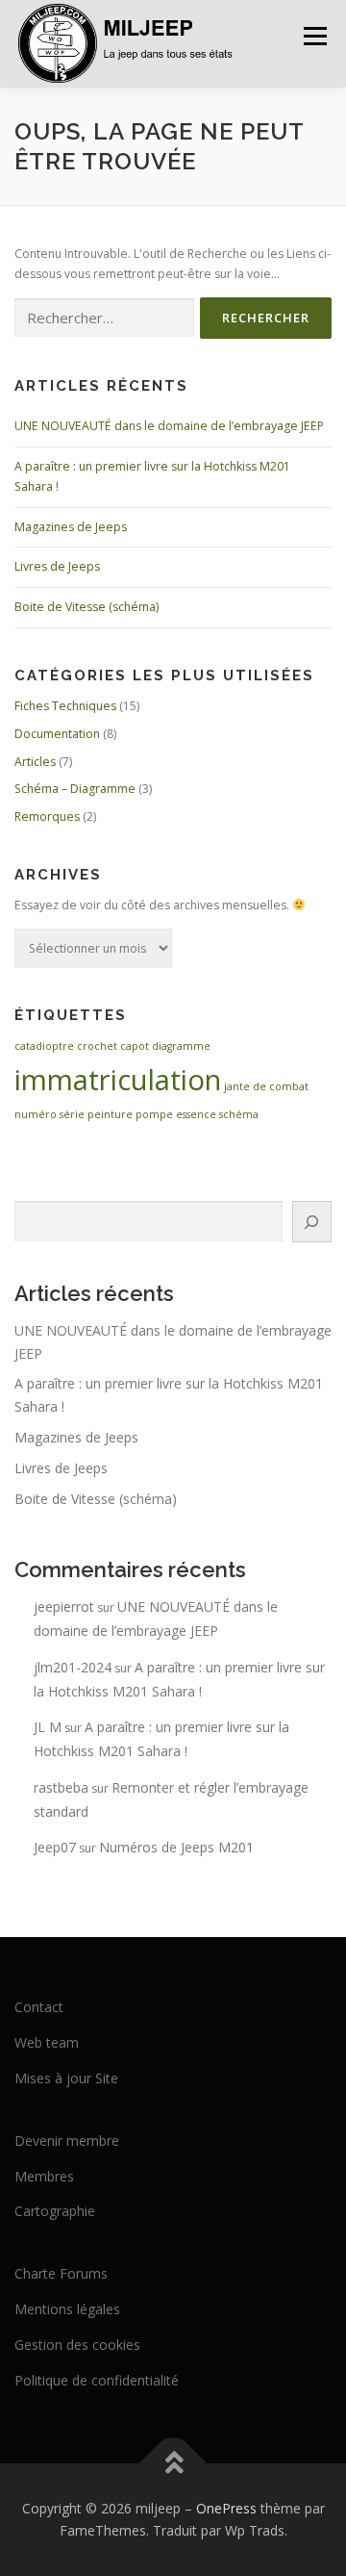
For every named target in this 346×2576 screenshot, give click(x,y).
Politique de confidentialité (97, 2380)
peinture (110, 1114)
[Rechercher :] (104, 318)
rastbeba (61, 1787)
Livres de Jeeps (57, 566)
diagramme (181, 1046)
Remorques (47, 816)
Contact (39, 2007)
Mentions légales (67, 2309)
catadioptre (44, 1046)
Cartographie (55, 2211)
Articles (35, 762)
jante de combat (266, 1086)
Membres (44, 2176)
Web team (47, 2042)
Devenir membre (67, 2141)
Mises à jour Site (66, 2078)
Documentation (57, 734)
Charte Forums (61, 2273)
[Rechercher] (312, 1222)
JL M (48, 1727)
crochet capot (113, 1046)
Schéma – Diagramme (75, 789)
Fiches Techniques (65, 706)
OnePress (226, 2508)
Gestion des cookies (77, 2345)
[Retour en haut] (173, 2463)
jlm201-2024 (73, 1667)
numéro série (49, 1114)
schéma (239, 1114)
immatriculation (118, 1080)
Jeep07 (55, 1847)
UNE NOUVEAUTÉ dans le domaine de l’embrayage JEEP (169, 426)
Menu (314, 36)
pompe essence (176, 1114)
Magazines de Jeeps (71, 527)
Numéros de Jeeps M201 (176, 1847)
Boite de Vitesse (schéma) (86, 607)
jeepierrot (64, 1607)
